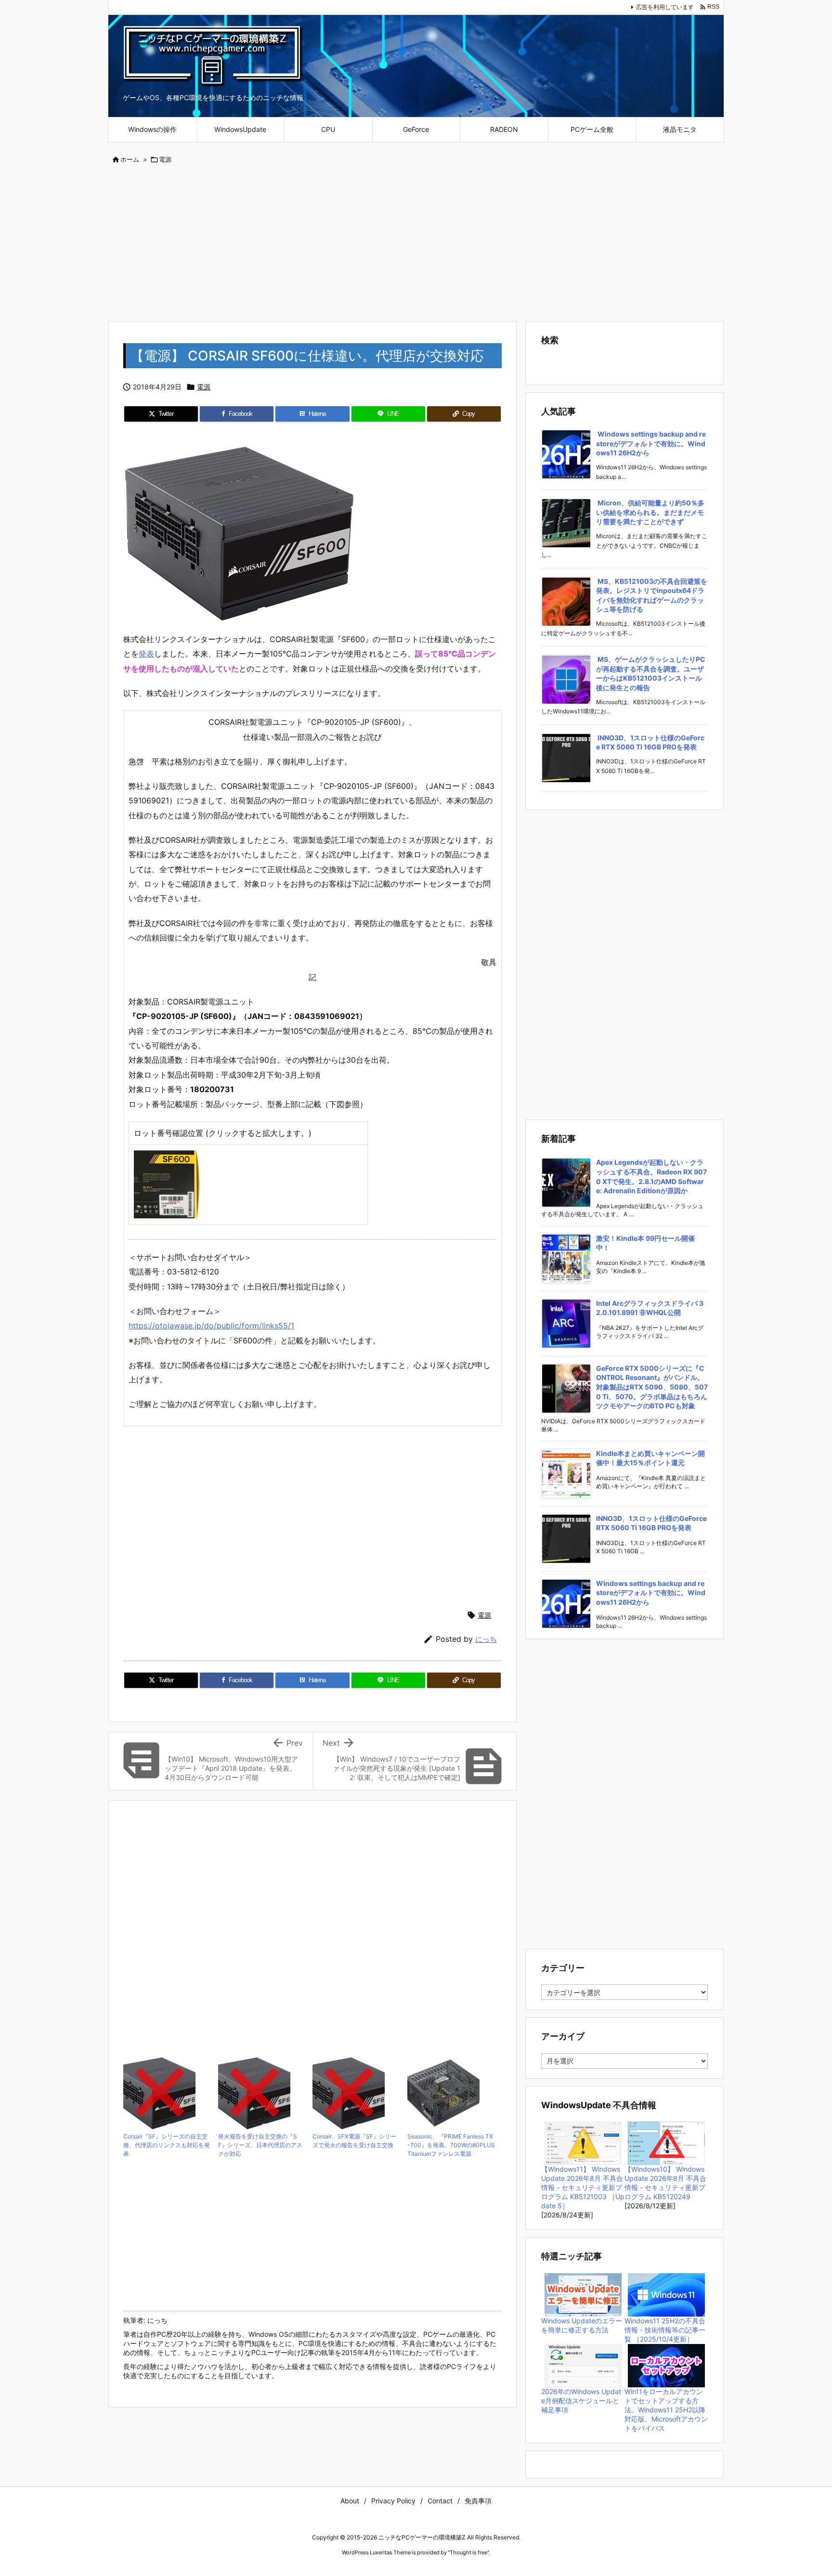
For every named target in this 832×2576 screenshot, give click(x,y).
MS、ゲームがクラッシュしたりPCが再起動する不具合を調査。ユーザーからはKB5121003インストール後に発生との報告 (651, 673)
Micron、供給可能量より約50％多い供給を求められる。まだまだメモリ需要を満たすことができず (650, 512)
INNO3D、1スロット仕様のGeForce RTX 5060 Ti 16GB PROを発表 (650, 742)
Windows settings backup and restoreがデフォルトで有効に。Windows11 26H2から (651, 443)
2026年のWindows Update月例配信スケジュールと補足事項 (581, 2401)
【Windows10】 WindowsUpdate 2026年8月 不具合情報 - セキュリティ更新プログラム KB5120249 (665, 2183)
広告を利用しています (665, 7)
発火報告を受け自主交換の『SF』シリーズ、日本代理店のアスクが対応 (260, 2145)
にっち (486, 1639)
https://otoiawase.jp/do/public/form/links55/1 (211, 1326)
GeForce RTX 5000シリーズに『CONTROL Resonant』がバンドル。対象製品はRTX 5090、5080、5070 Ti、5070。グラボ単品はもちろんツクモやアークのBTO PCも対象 (652, 1387)
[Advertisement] (416, 244)
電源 (165, 159)
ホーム (130, 159)
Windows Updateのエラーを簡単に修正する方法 (582, 2325)
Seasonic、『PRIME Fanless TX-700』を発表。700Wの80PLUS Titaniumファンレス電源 (451, 2145)
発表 (146, 654)
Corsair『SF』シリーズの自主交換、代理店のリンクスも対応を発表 (167, 2145)
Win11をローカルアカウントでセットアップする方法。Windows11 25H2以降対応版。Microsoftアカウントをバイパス (666, 2410)
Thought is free (468, 2552)
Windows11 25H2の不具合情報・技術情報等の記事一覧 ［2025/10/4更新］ (665, 2330)
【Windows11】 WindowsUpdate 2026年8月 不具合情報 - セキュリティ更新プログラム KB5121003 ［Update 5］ (583, 2187)
